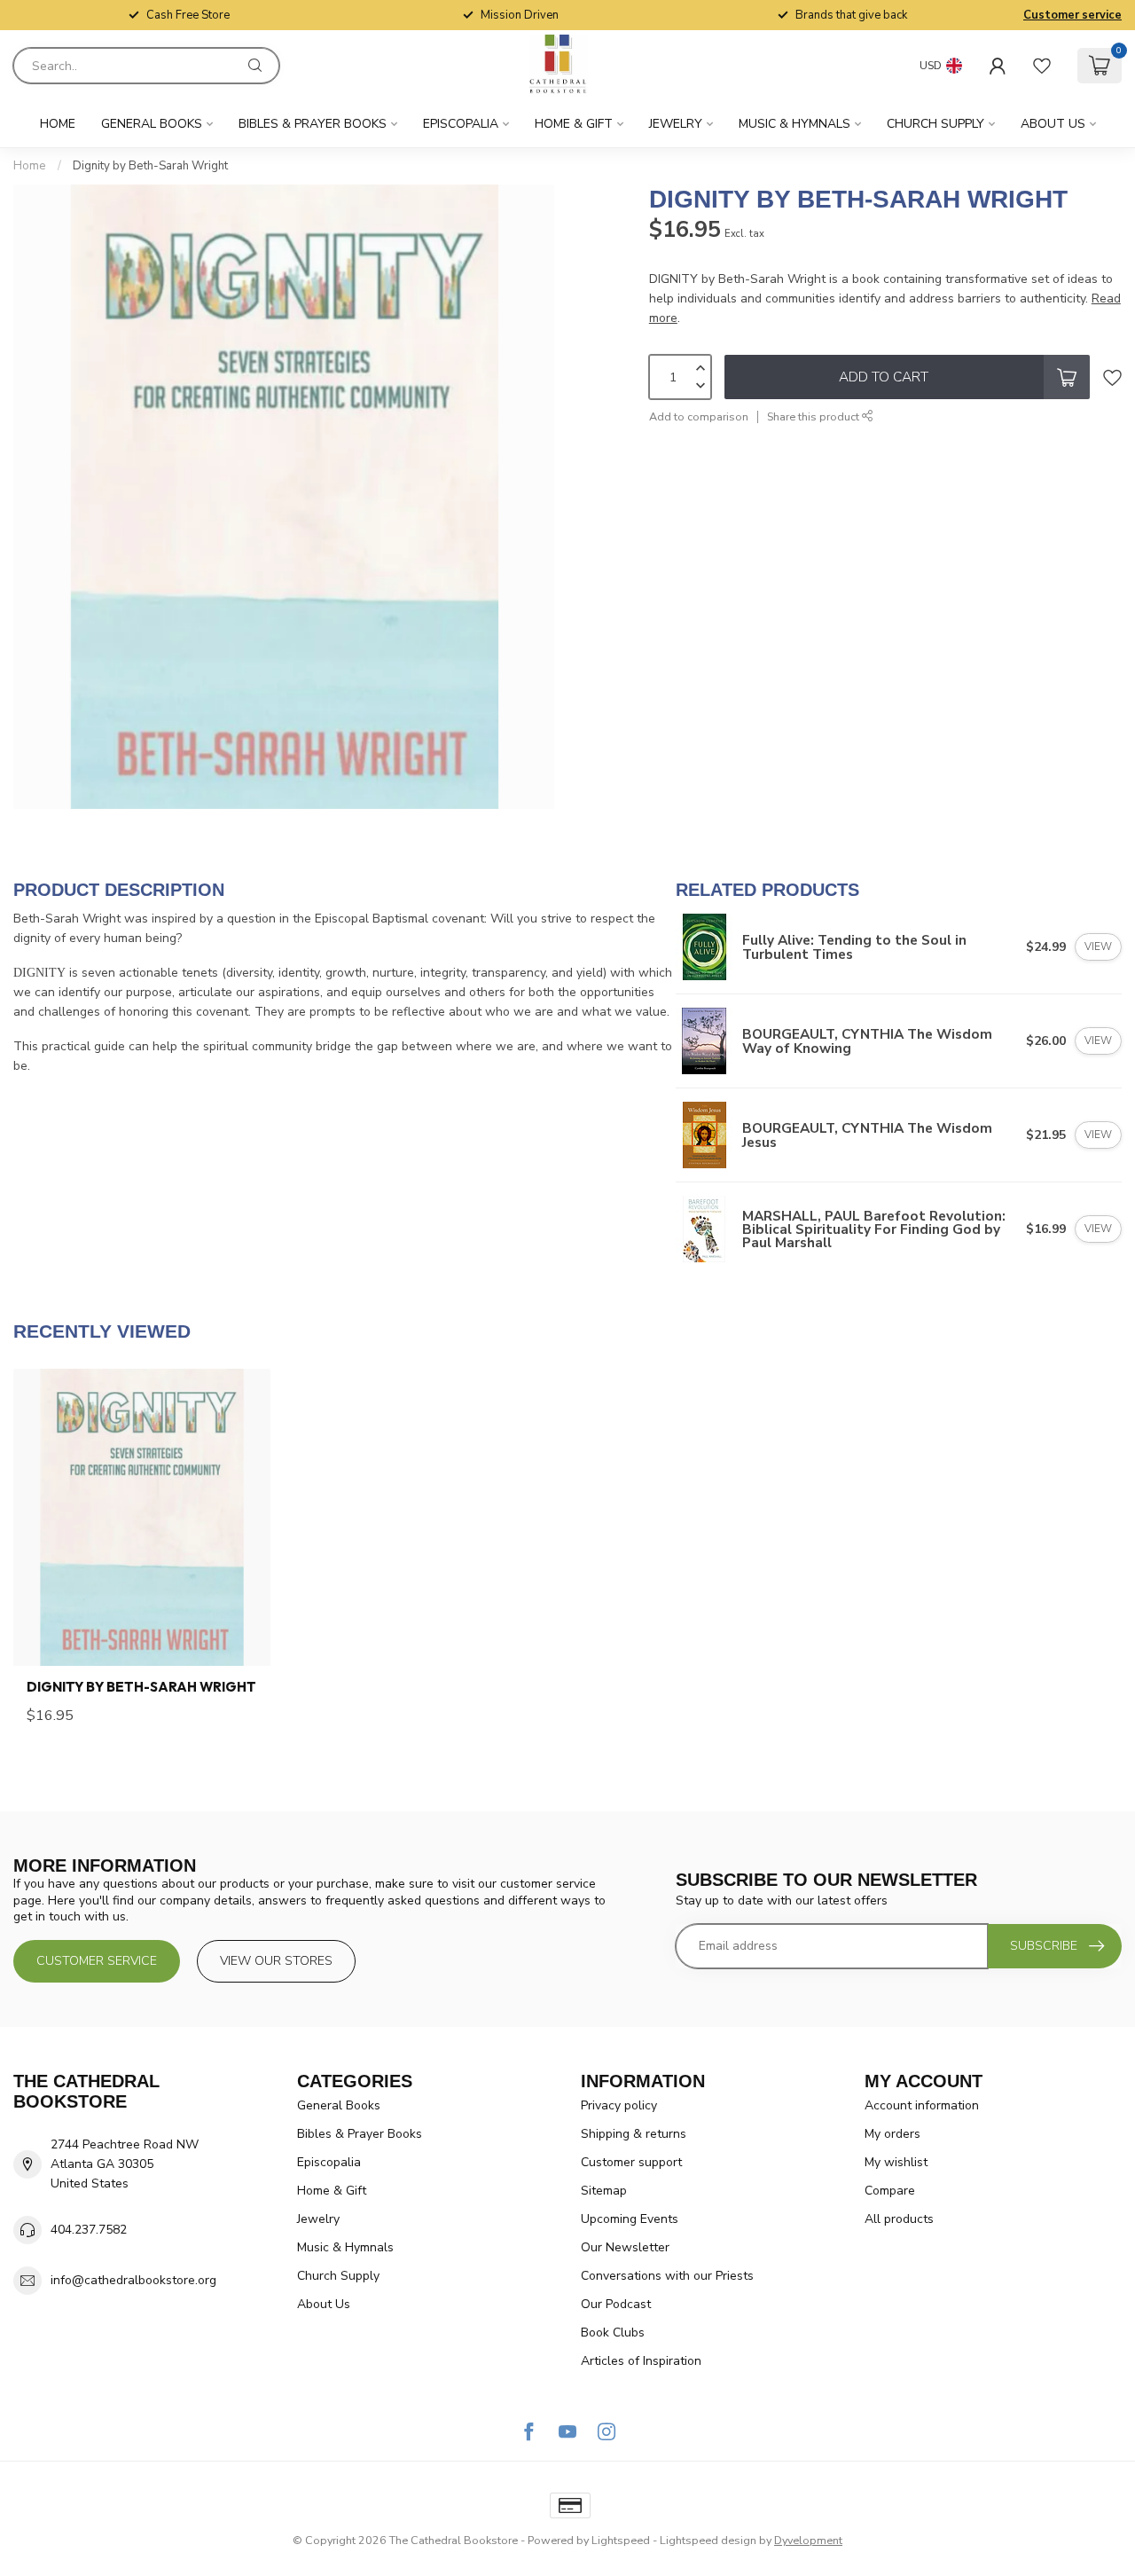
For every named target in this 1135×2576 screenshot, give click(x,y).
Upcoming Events (630, 2219)
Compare (890, 2191)
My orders (892, 2134)
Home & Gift (574, 124)
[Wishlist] (1042, 66)
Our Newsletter (625, 2247)
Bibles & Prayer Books (313, 124)
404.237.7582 (89, 2230)
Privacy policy (619, 2105)
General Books (152, 124)
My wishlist (896, 2162)
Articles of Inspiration (641, 2361)
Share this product (814, 416)
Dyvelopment (808, 2540)
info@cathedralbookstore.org (133, 2280)
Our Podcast (616, 2304)
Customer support (631, 2162)
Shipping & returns (634, 2134)
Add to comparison (699, 416)
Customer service (1072, 15)
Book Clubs (613, 2333)
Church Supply (935, 124)
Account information (922, 2105)
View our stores (276, 1961)
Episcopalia (461, 124)
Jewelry (676, 124)
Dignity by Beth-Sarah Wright (150, 166)
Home (58, 124)
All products (899, 2219)
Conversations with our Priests (667, 2276)
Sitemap (604, 2191)
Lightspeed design (708, 2540)
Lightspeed (621, 2540)
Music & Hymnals (794, 124)
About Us (1053, 124)
